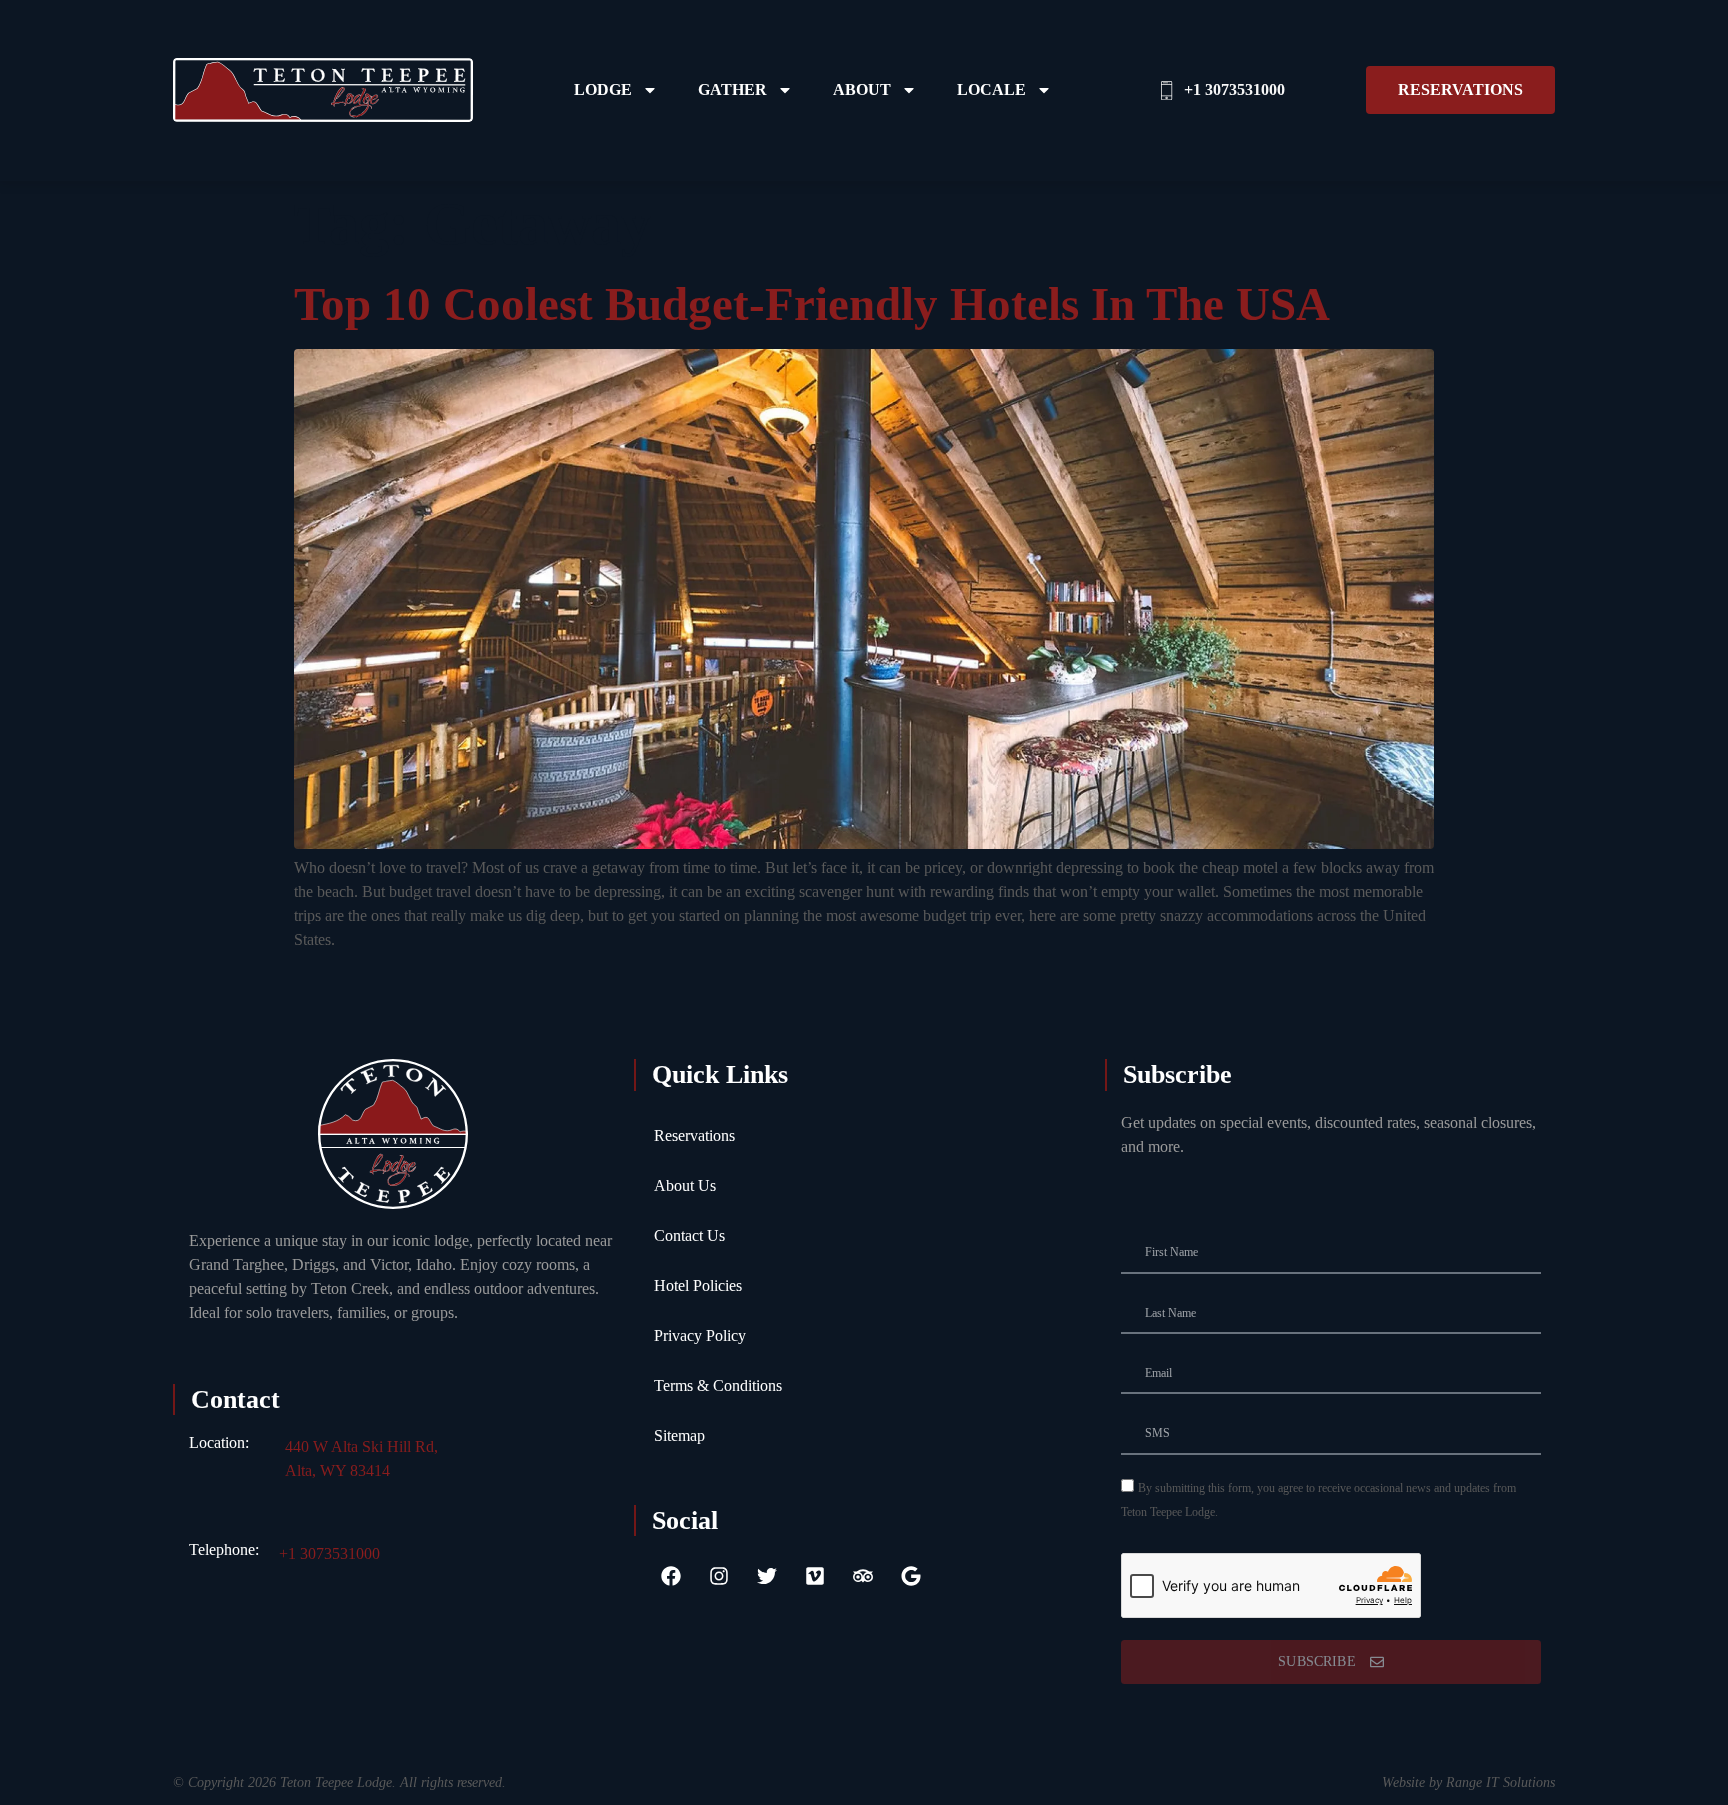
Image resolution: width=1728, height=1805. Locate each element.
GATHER (732, 89)
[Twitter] (767, 1576)
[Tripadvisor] (863, 1576)
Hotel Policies (698, 1285)
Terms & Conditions (718, 1385)
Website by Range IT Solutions (1468, 1782)
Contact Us (689, 1235)
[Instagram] (719, 1576)
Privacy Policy (700, 1335)
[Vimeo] (815, 1576)
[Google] (911, 1576)
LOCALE (991, 89)
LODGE (603, 89)
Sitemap (679, 1435)
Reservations (694, 1135)
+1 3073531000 (329, 1553)
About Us (685, 1185)
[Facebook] (671, 1576)
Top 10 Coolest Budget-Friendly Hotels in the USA (812, 304)
